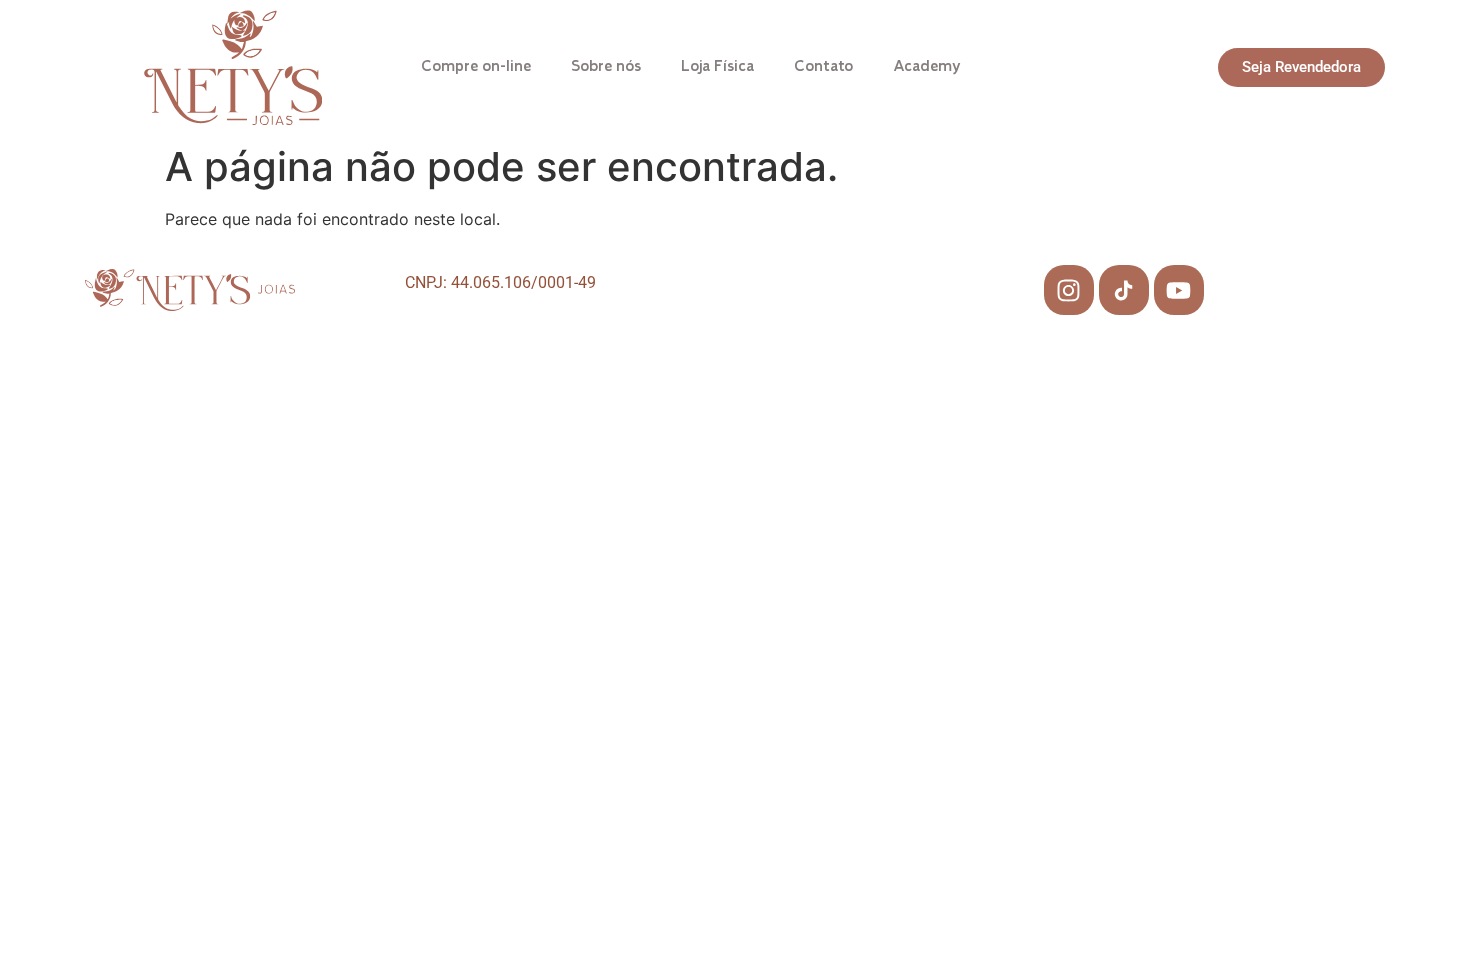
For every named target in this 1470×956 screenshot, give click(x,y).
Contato (823, 67)
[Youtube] (1179, 290)
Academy (927, 67)
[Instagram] (1069, 290)
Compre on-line (476, 67)
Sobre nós (606, 67)
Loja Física (717, 67)
